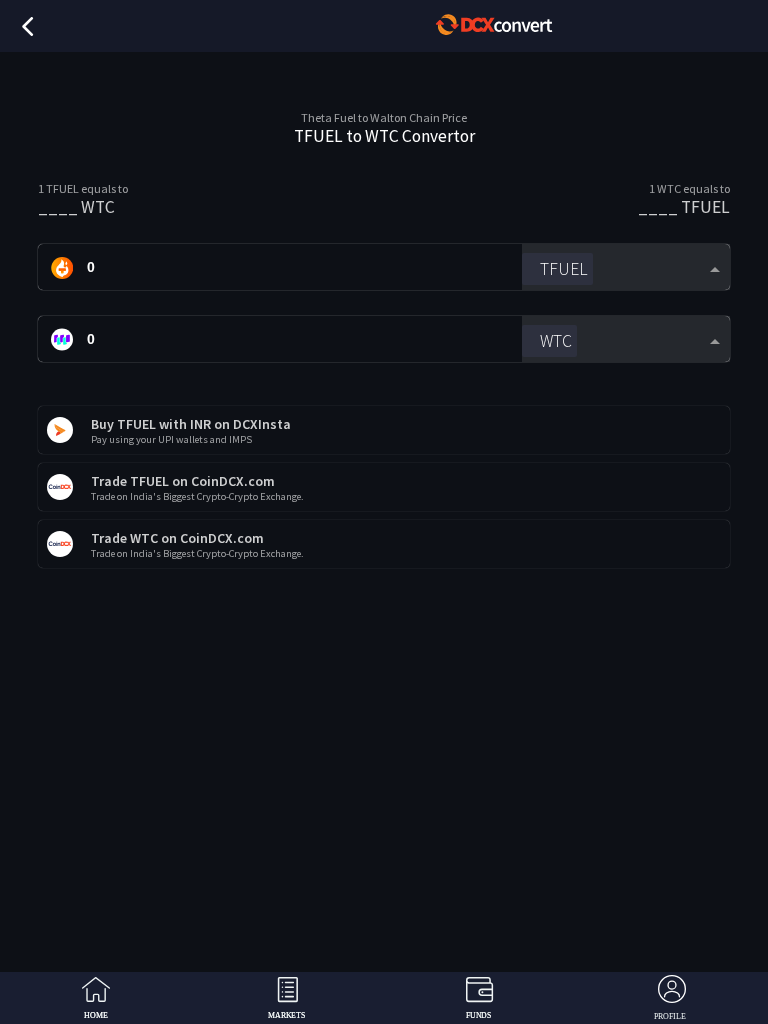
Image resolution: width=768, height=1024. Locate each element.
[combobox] (625, 267)
